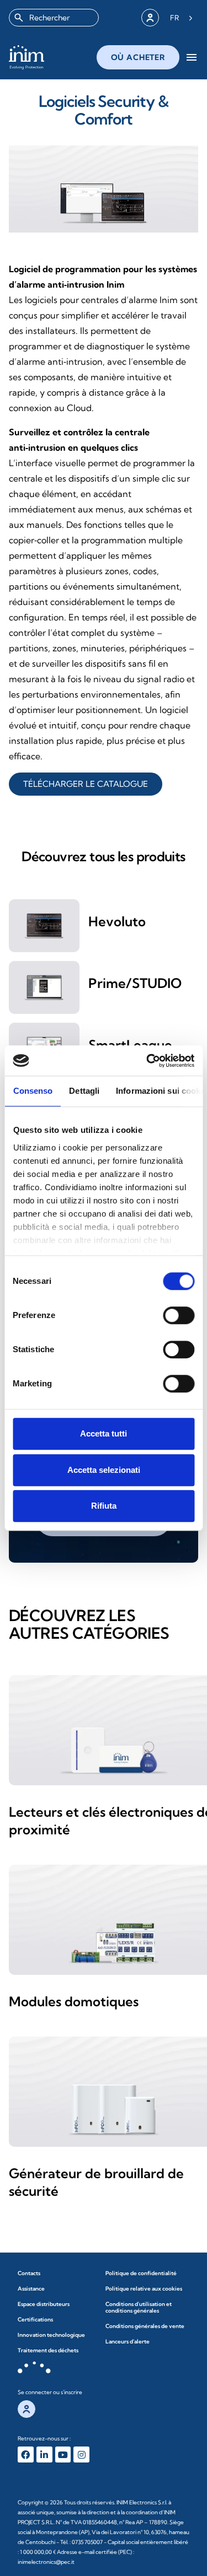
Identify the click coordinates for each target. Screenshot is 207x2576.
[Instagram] (81, 2455)
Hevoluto (117, 921)
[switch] (179, 1315)
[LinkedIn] (44, 2455)
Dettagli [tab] (84, 1091)
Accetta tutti (104, 1433)
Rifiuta (104, 1506)
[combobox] (54, 18)
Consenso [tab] (33, 1091)
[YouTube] (63, 2455)
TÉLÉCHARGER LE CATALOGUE (86, 784)
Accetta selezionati (104, 1470)
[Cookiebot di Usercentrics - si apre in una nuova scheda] (147, 1061)
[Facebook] (26, 2455)
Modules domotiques (74, 2001)
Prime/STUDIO (135, 983)
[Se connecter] (150, 18)
